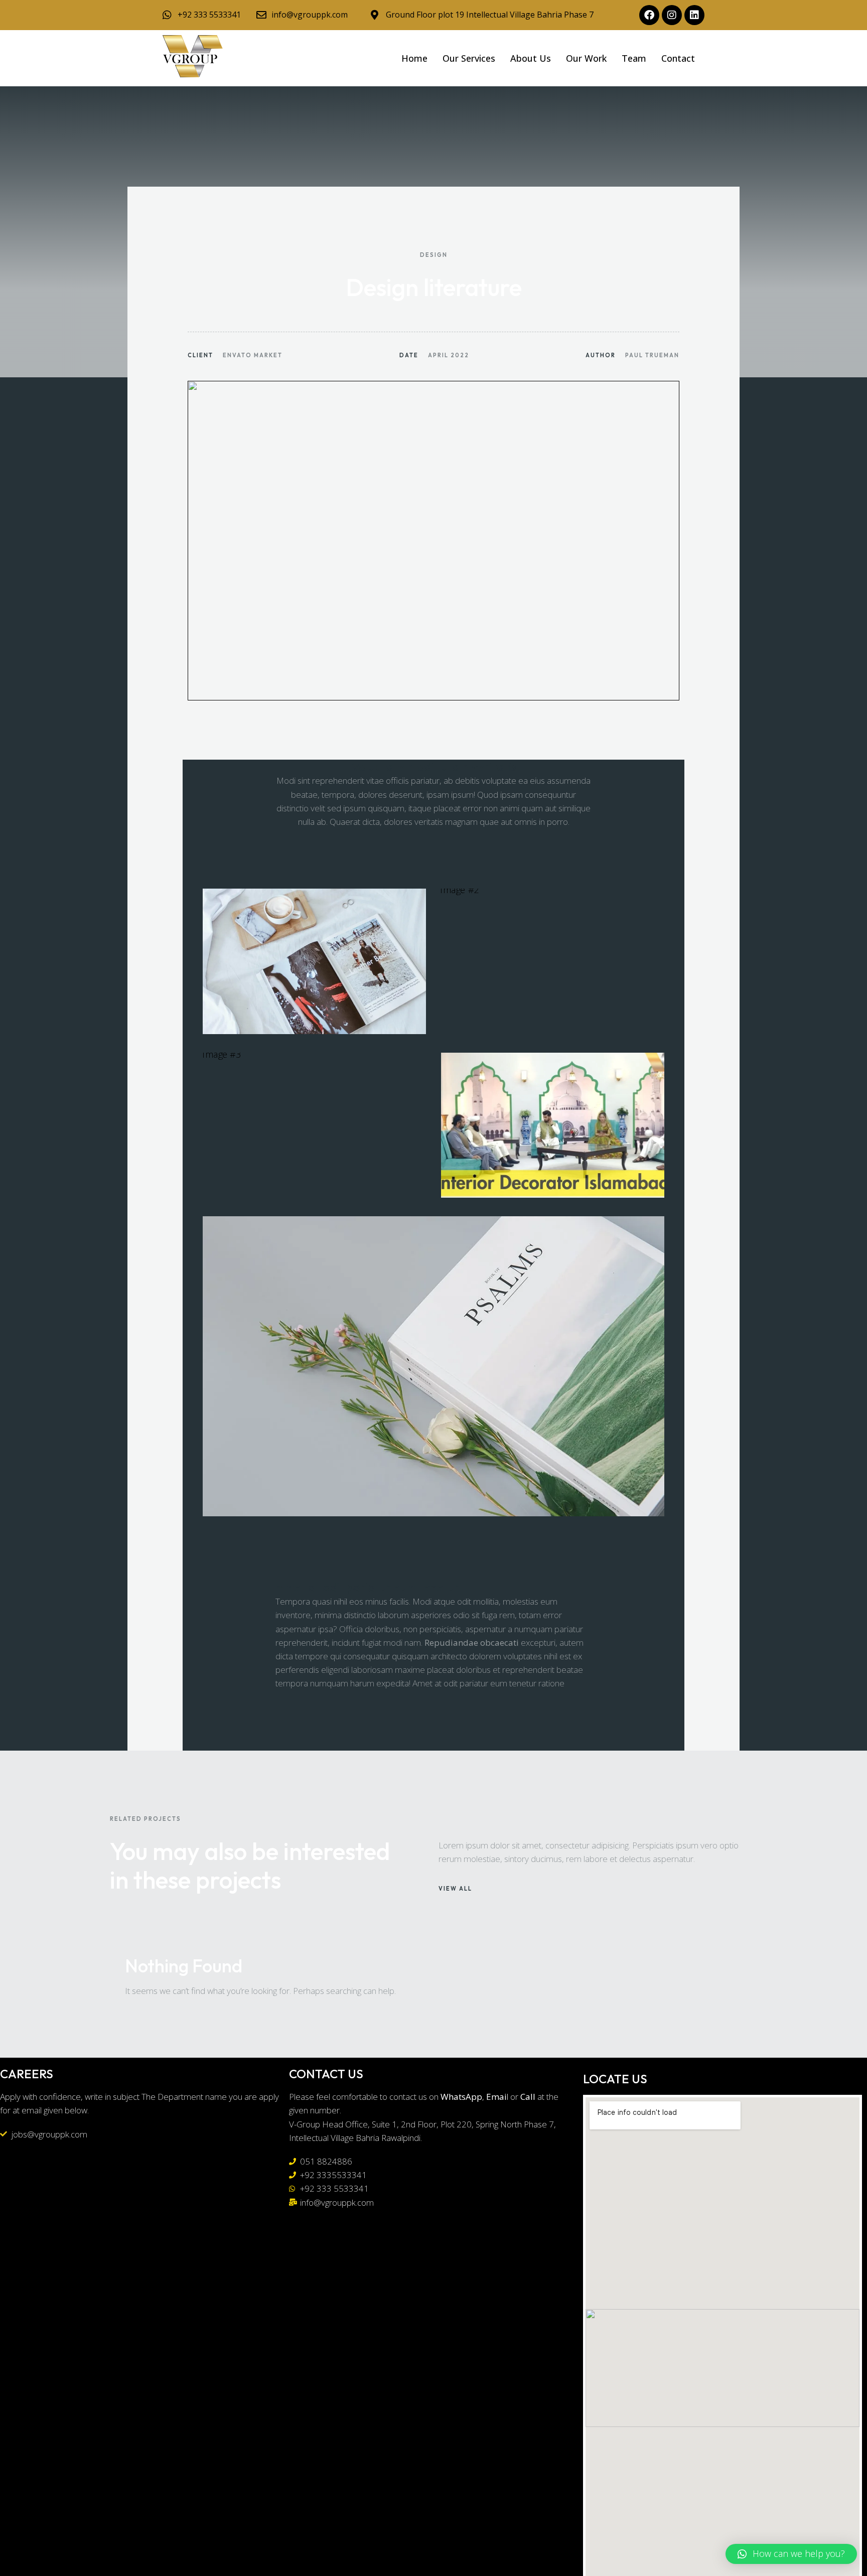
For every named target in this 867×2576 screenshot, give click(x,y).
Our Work (586, 58)
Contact (678, 58)
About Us (531, 58)
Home (414, 58)
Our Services (469, 58)
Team (634, 58)
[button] (791, 2554)
